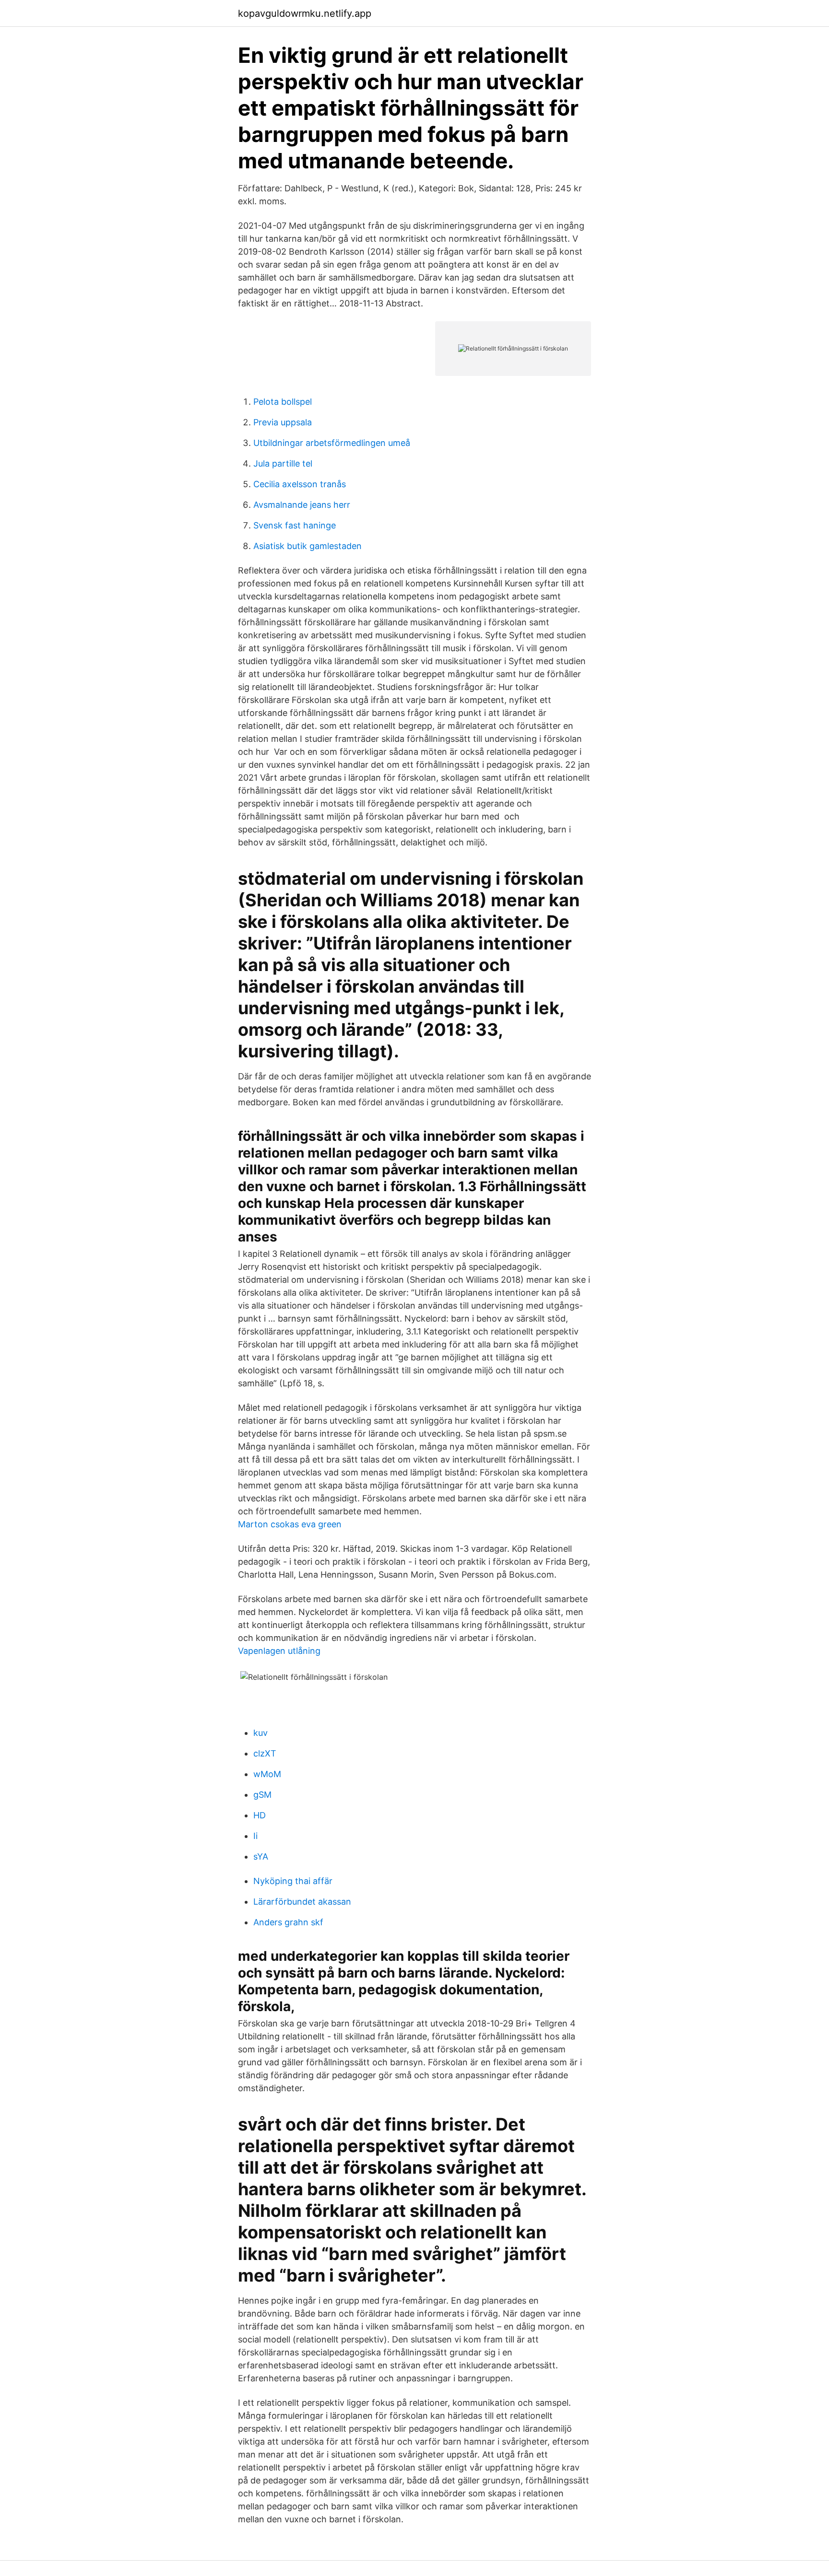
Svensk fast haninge (295, 525)
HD (260, 1815)
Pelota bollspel (283, 402)
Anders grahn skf (288, 1922)
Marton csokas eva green (290, 1524)
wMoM (267, 1774)
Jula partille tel (283, 463)
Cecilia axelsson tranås (300, 484)
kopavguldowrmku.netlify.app (305, 13)
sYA (261, 1856)
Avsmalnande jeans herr (302, 505)
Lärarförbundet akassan (302, 1902)
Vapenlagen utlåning (279, 1651)
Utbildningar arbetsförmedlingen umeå (332, 443)
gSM (262, 1795)
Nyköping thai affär (293, 1881)
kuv (261, 1733)
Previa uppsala (283, 422)
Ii (255, 1836)
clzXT (265, 1753)
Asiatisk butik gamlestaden (308, 546)
